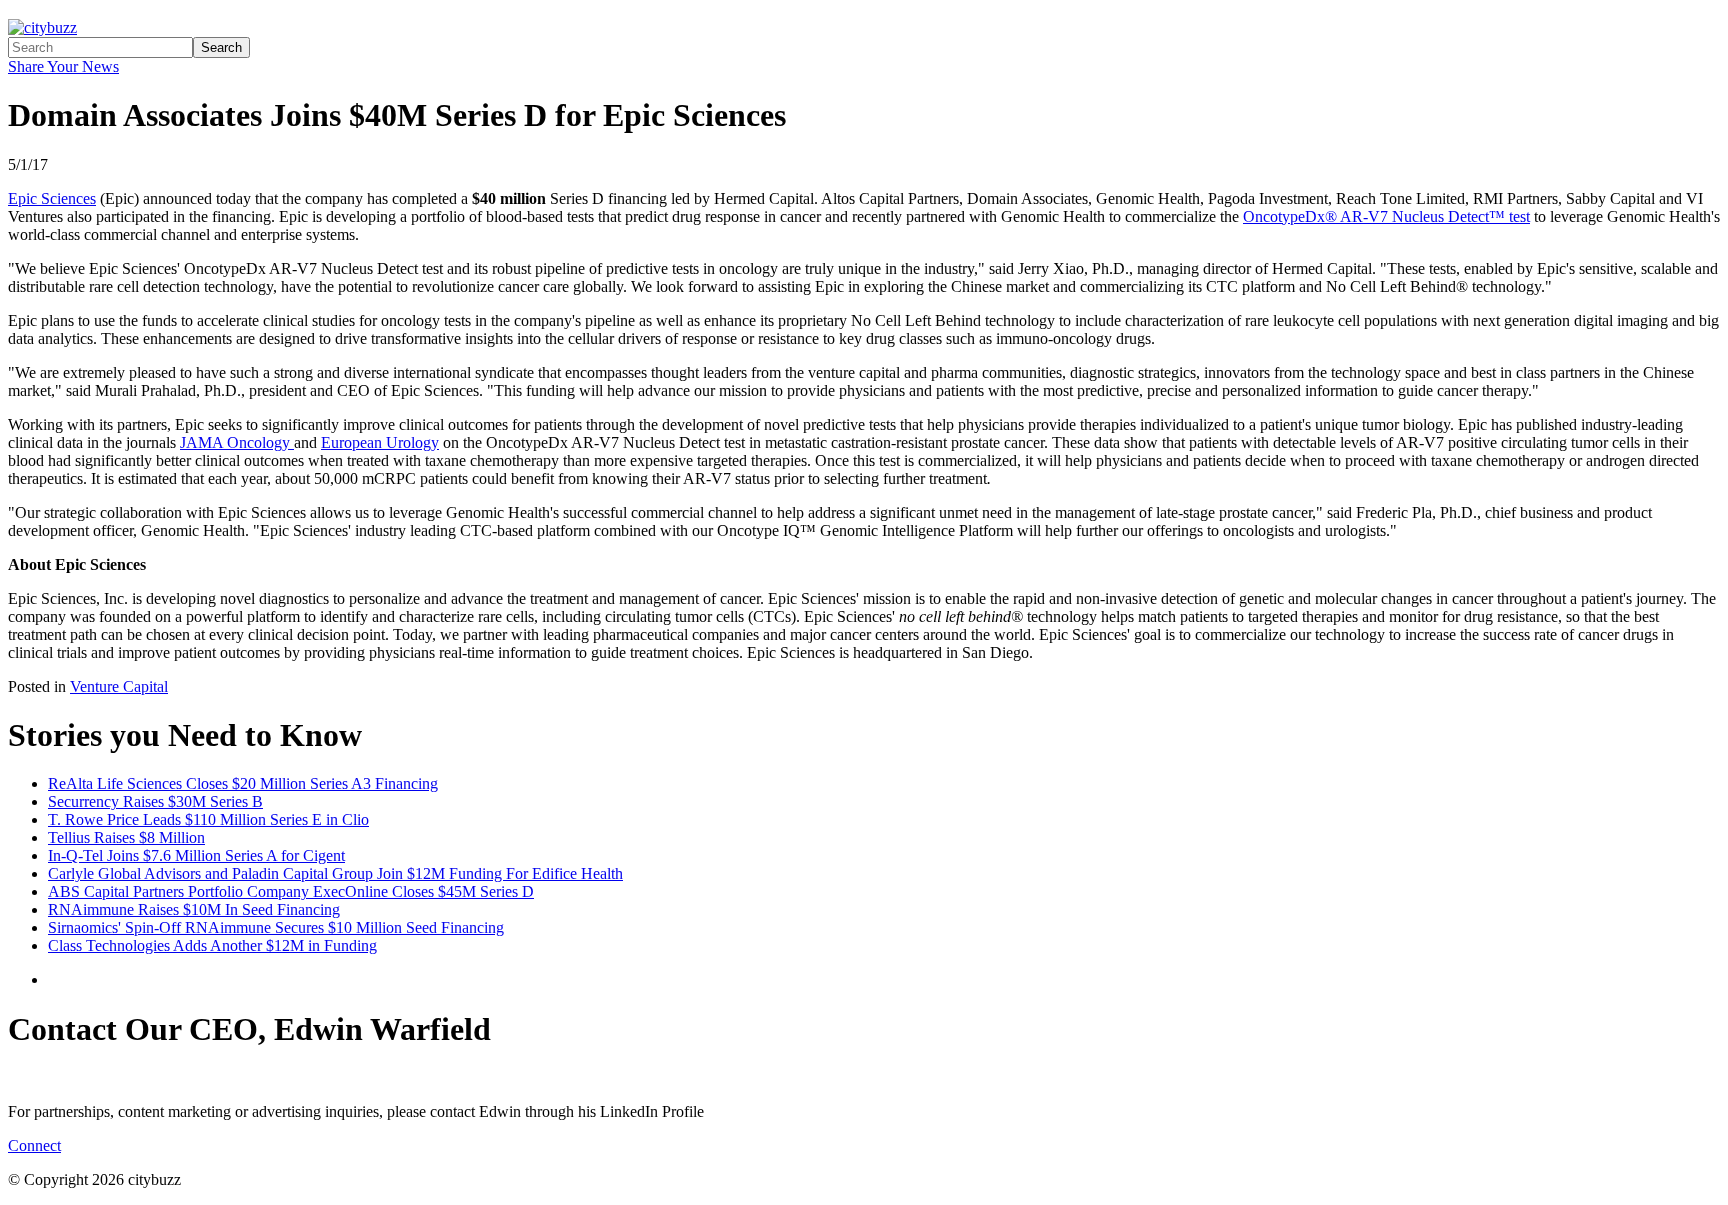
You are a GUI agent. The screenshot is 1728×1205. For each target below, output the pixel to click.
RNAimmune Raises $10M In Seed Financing (194, 909)
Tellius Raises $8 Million (126, 837)
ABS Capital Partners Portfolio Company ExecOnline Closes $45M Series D (291, 891)
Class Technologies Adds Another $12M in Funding (212, 945)
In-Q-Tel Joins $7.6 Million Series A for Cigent (196, 855)
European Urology (380, 442)
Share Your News (63, 66)
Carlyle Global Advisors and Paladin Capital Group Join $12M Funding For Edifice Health (335, 873)
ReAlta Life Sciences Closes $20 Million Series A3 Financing (243, 783)
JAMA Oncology (237, 442)
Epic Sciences (52, 198)
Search (221, 47)
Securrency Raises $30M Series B (155, 801)
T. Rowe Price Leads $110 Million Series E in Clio (208, 819)
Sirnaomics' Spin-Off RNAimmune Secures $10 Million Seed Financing (276, 927)
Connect (34, 1145)
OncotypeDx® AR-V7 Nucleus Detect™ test (1386, 216)
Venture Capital (119, 686)
